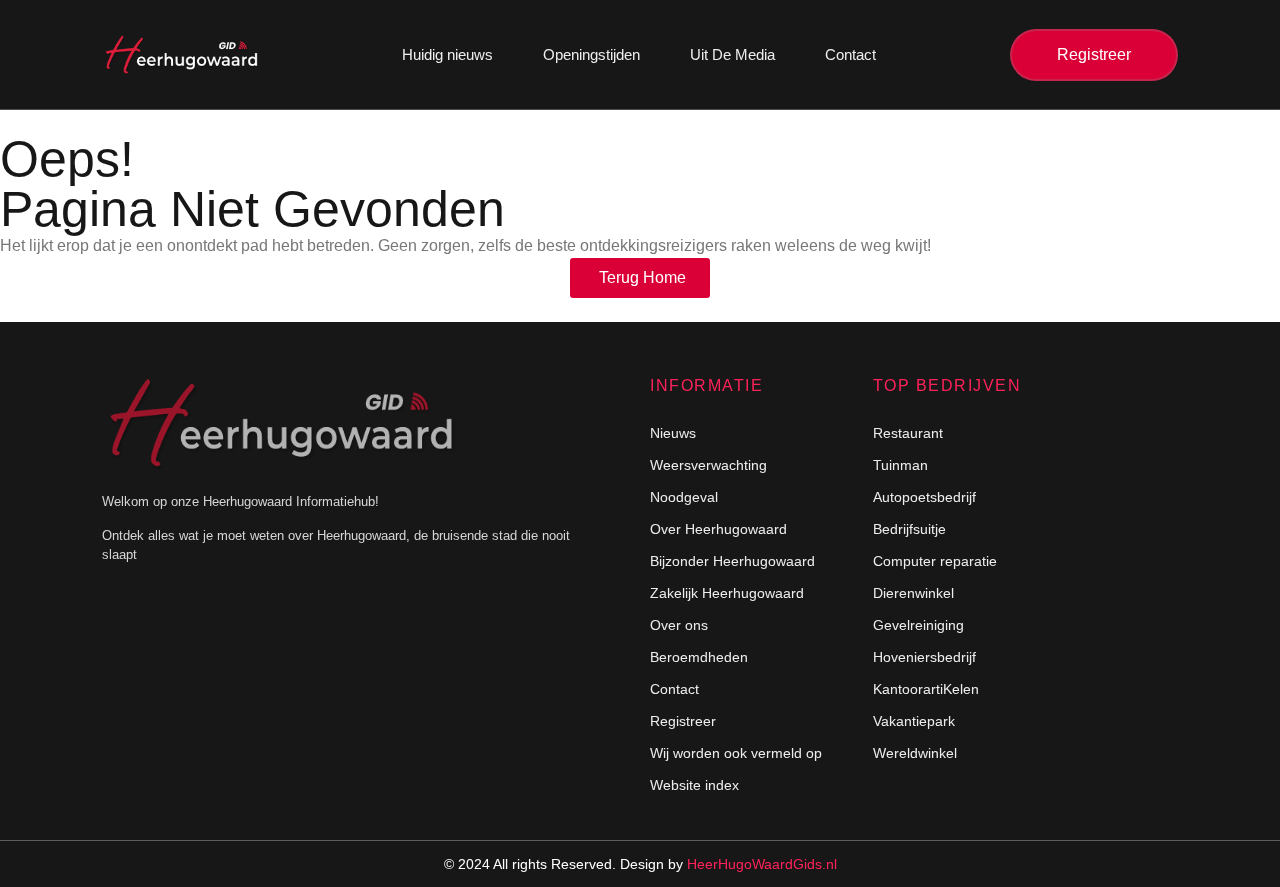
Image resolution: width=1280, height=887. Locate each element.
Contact (850, 54)
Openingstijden (591, 54)
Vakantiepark (914, 721)
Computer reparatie (935, 561)
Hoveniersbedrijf (924, 657)
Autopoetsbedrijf (924, 497)
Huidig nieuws (447, 54)
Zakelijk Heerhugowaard (727, 593)
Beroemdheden (699, 657)
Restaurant (908, 433)
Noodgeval (684, 497)
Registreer (683, 721)
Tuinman (900, 465)
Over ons (679, 625)
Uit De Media (732, 54)
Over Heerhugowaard (718, 529)
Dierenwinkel (913, 593)
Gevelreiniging (918, 625)
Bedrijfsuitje (909, 529)
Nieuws (673, 433)
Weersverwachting (708, 465)
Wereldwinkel (915, 753)
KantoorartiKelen (926, 689)
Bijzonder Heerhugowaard (732, 561)
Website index (694, 785)
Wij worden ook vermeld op (736, 753)
